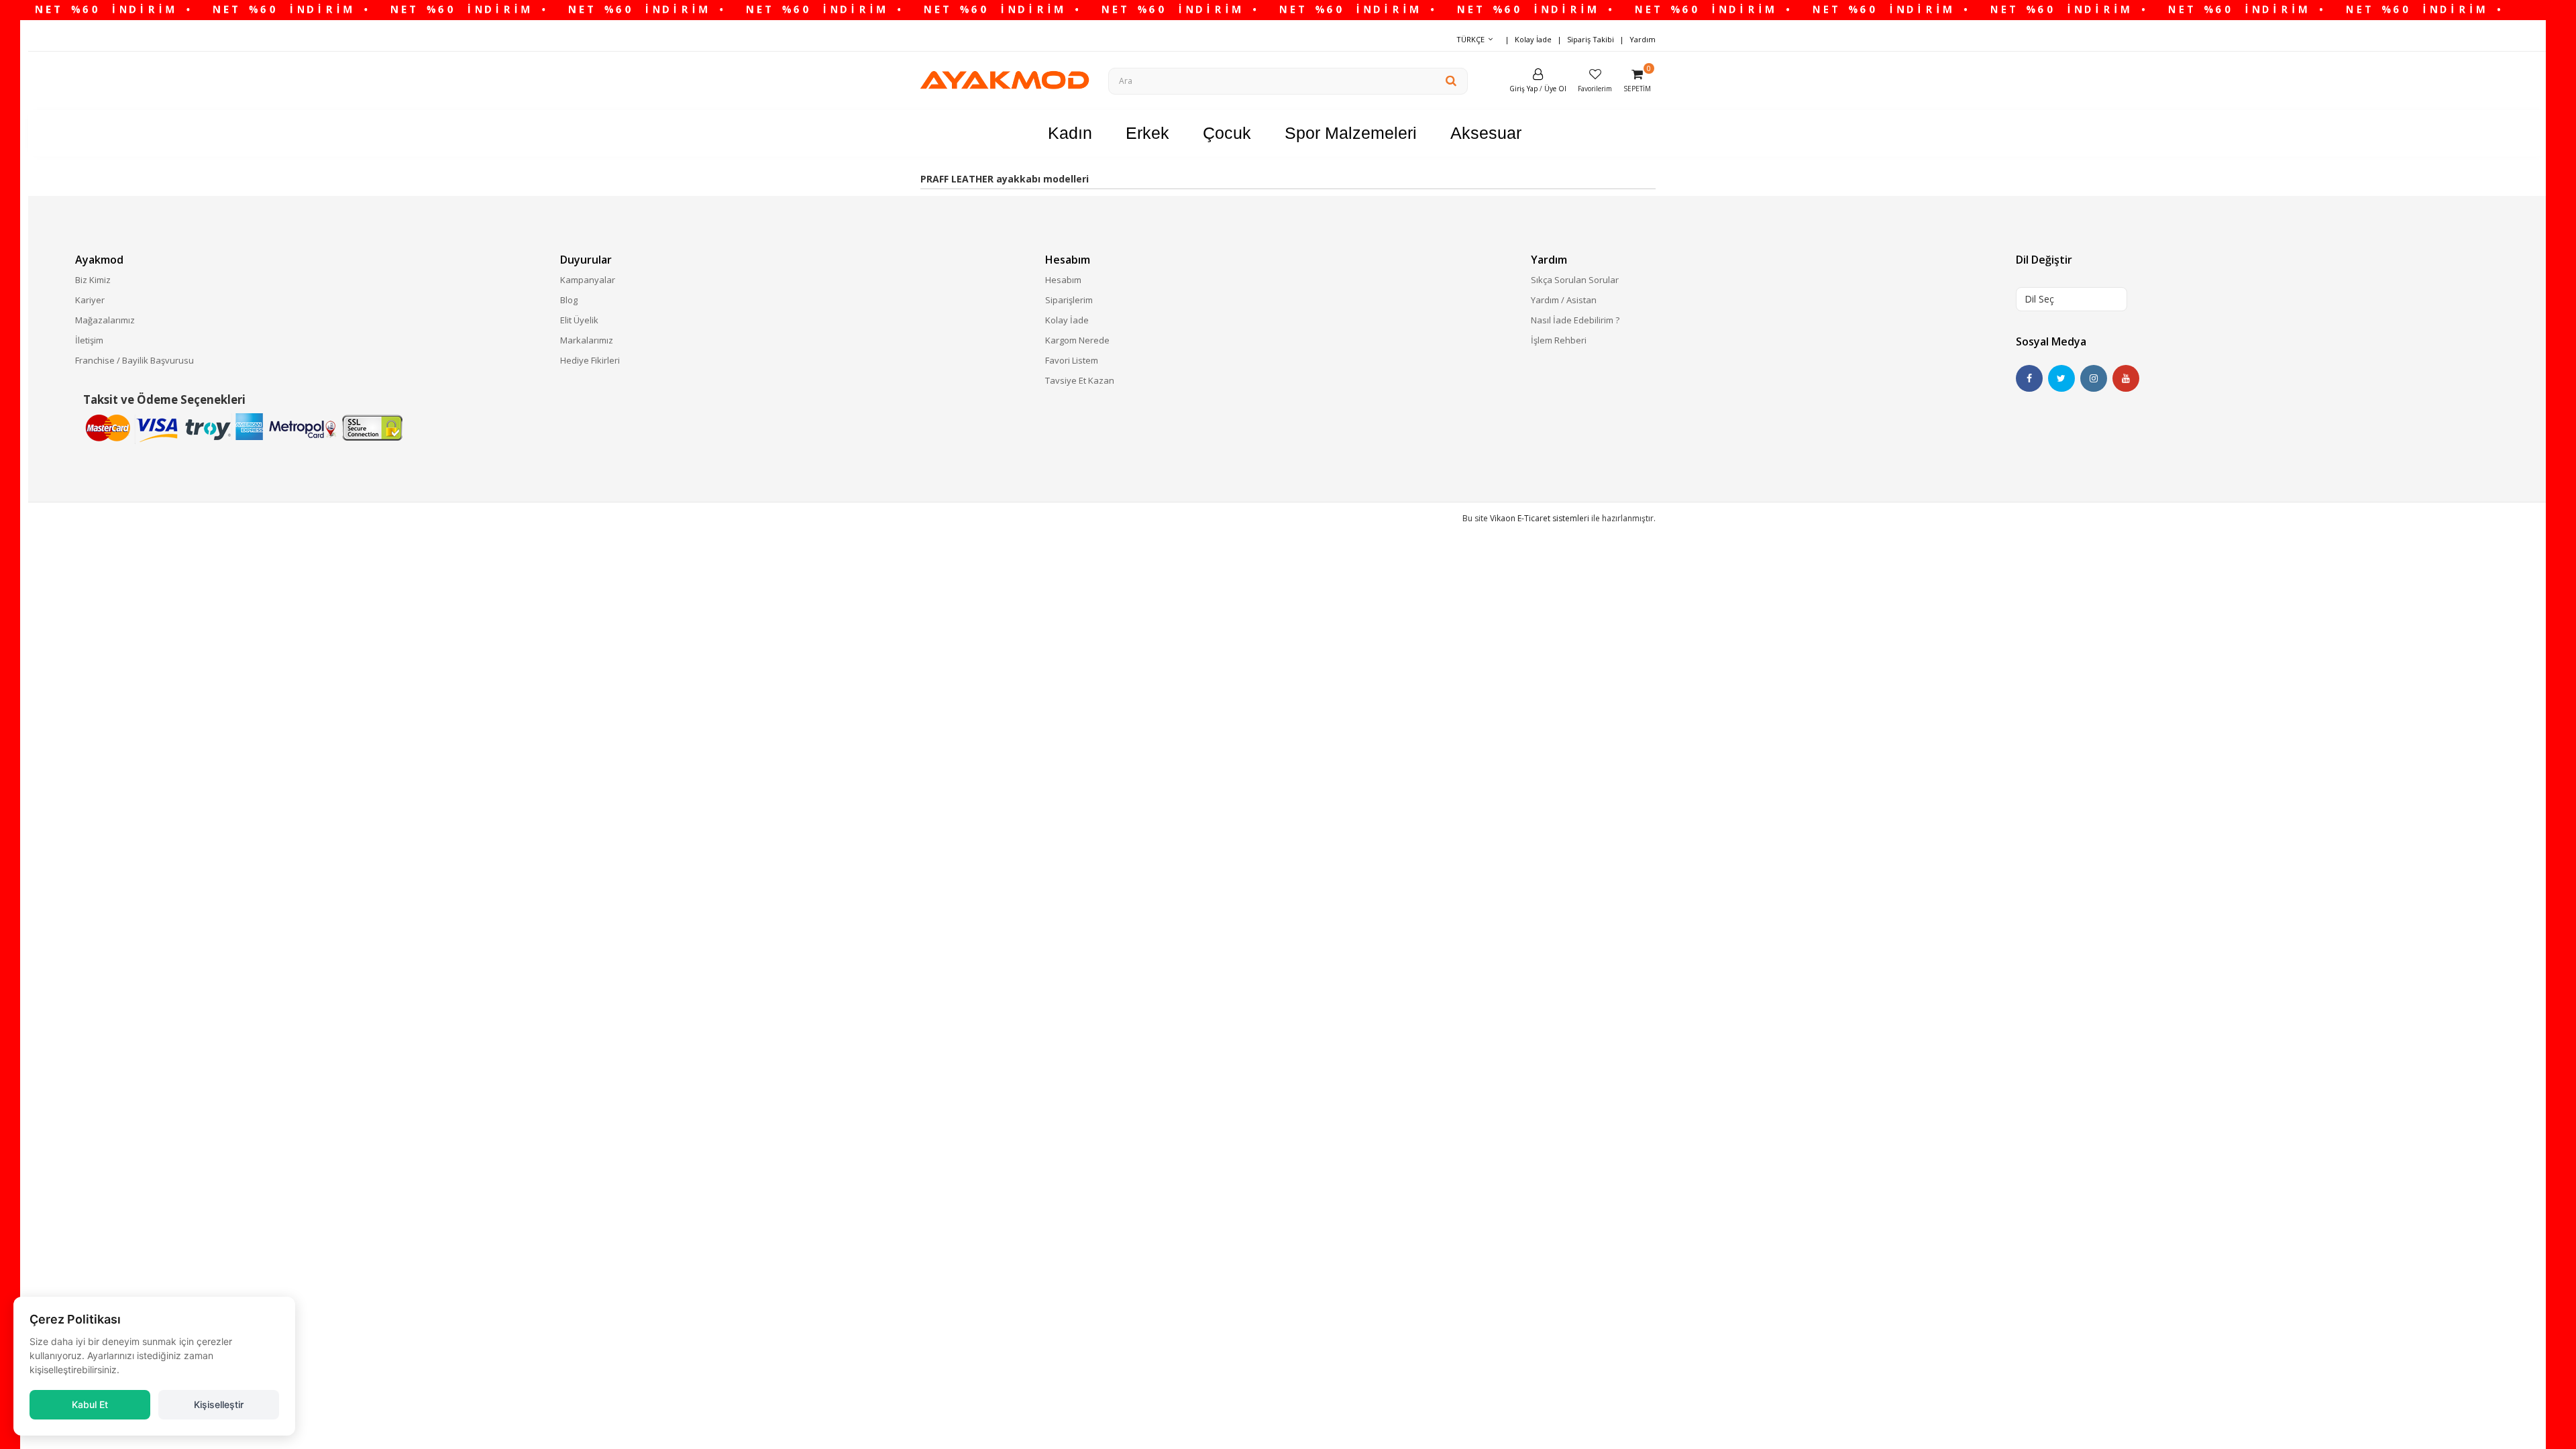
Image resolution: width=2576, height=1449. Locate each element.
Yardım (1643, 39)
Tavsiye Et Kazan (1080, 380)
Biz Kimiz (93, 280)
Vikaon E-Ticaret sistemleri (1540, 518)
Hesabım (1063, 280)
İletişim (89, 340)
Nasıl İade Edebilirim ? (1575, 320)
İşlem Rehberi (1559, 340)
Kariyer (90, 300)
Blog (569, 300)
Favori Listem (1072, 360)
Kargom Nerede (1077, 340)
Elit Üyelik (579, 320)
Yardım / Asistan (1564, 300)
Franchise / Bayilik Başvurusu (135, 360)
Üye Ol (1555, 89)
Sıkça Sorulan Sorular (1575, 280)
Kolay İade (1533, 39)
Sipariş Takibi (1591, 39)
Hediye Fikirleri (590, 360)
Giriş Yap (1523, 89)
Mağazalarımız (105, 320)
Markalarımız (587, 340)
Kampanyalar (588, 280)
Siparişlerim (1069, 300)
